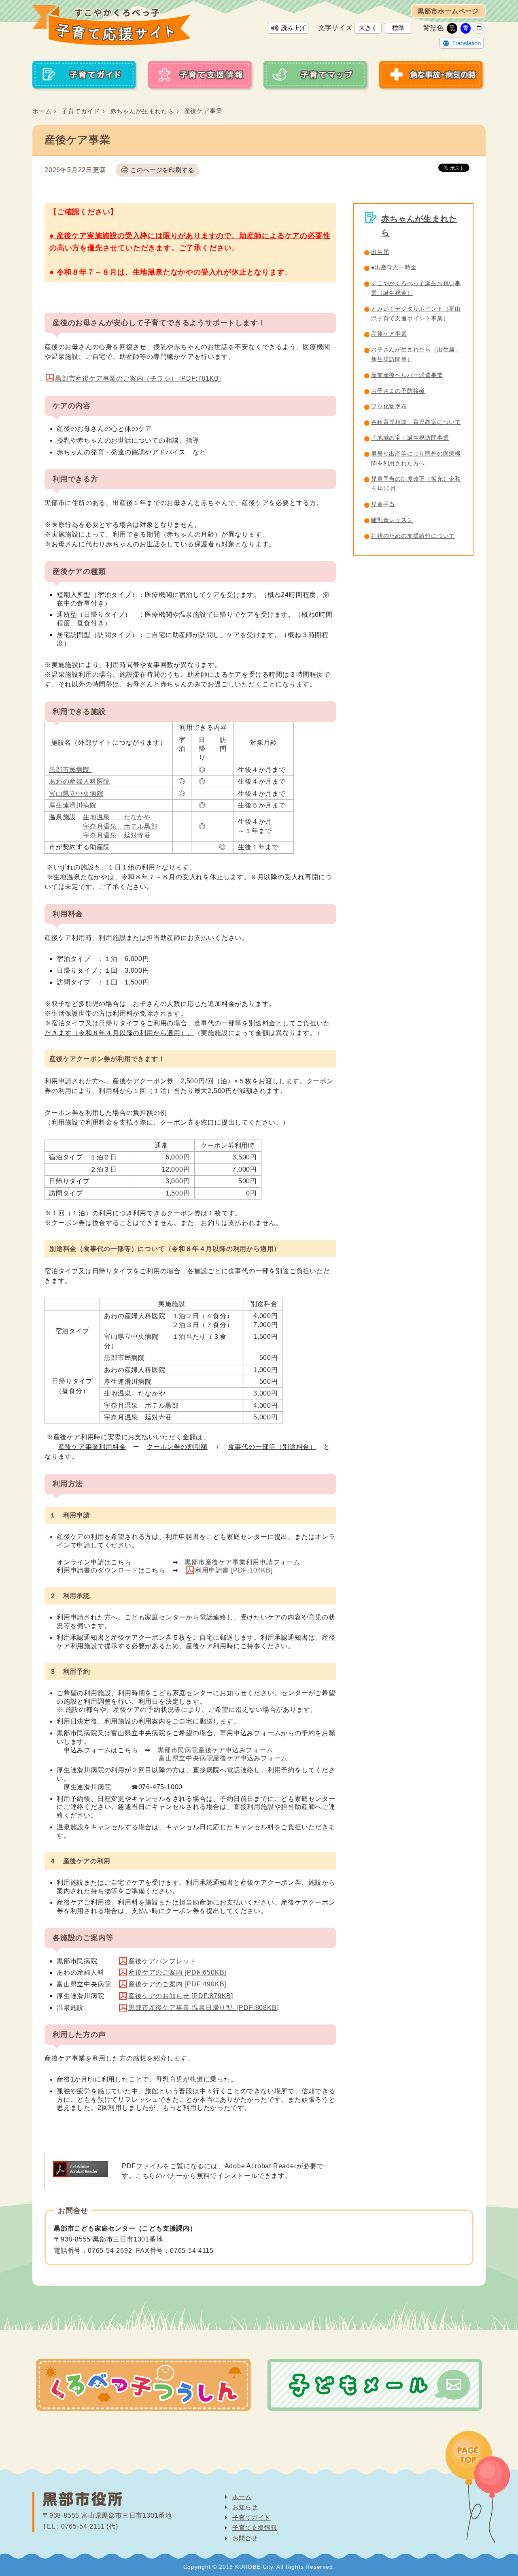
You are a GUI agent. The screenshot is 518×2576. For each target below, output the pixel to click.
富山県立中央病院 (76, 794)
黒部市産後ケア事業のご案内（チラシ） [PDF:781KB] (138, 378)
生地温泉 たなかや (117, 817)
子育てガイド (81, 111)
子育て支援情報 (255, 2528)
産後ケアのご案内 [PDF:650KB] (177, 1972)
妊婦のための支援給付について (413, 536)
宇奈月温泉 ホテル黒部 (120, 826)
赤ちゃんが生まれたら (142, 111)
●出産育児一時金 (394, 267)
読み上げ (293, 28)
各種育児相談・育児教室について (416, 422)
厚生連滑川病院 (73, 805)
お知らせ (245, 2507)
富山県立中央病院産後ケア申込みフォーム (223, 1758)
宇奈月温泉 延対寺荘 (117, 835)
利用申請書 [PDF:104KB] (234, 1570)
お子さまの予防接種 (398, 391)
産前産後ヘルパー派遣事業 (407, 375)
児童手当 (383, 504)
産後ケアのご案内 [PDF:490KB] (177, 1984)
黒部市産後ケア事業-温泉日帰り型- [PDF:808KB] (203, 2008)
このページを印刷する (162, 170)
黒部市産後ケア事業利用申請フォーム (242, 1562)
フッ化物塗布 (389, 406)
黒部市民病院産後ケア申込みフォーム (215, 1750)
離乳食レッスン (392, 520)
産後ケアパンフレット (162, 1961)
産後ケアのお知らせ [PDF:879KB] (181, 1996)
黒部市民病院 (70, 770)
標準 (398, 28)
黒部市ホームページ (448, 11)
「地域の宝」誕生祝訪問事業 (410, 438)
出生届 (380, 252)
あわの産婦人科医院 (80, 781)
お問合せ (245, 2538)
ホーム (42, 111)
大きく (368, 28)
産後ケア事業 (389, 334)
